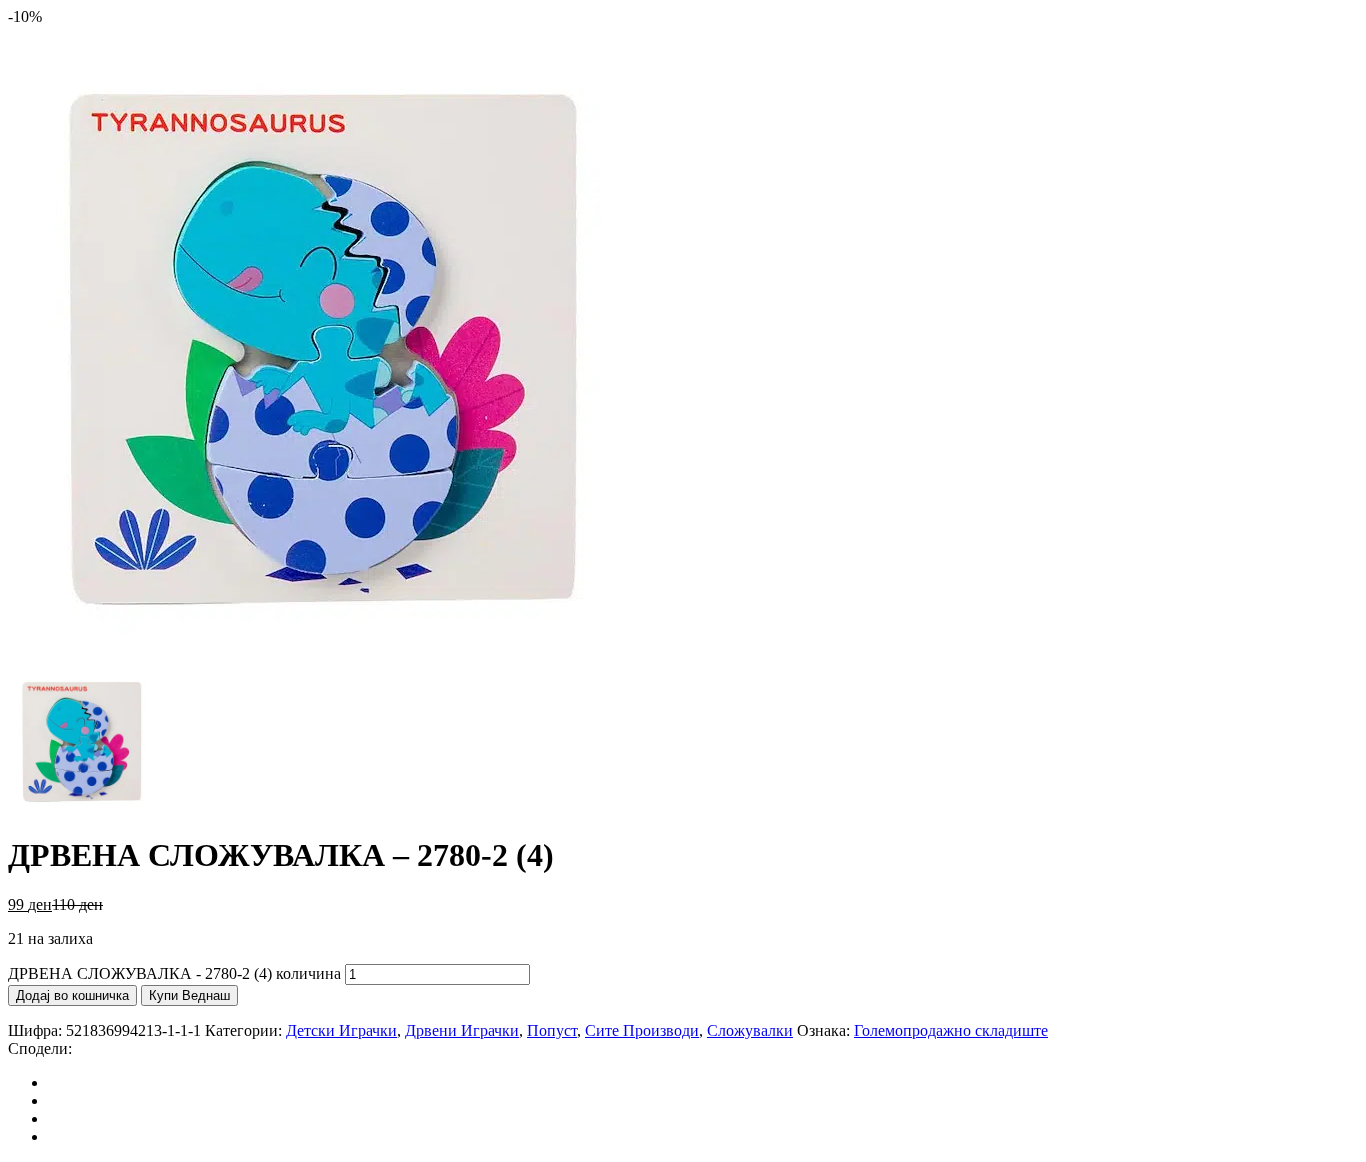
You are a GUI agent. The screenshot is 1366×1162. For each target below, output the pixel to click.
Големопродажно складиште (951, 1030)
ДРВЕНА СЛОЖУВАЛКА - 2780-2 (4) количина (174, 973)
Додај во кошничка (72, 995)
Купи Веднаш (189, 995)
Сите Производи (642, 1030)
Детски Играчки (341, 1030)
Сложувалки (750, 1030)
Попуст (552, 1030)
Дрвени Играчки (462, 1030)
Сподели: (40, 1048)
